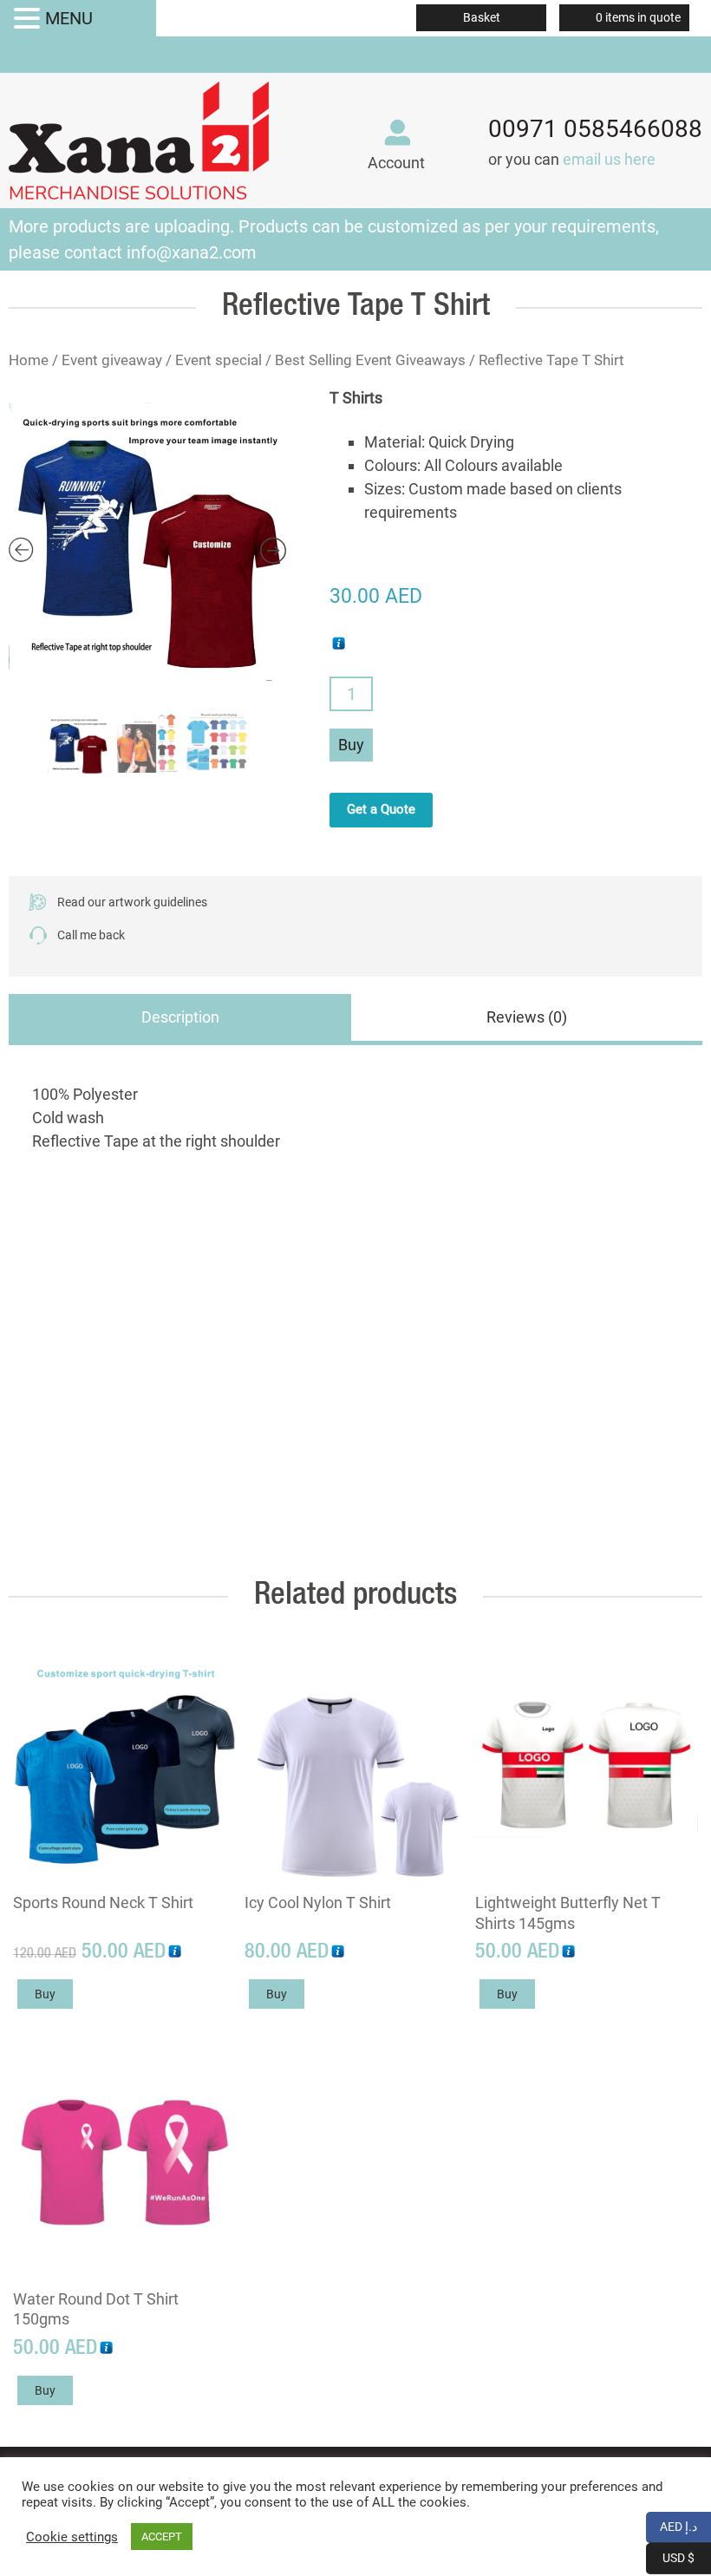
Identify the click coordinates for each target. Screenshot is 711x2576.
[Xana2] (139, 137)
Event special (219, 360)
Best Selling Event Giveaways (370, 360)
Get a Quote (381, 809)
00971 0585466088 (595, 129)
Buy (351, 745)
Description (180, 1017)
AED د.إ (685, 2525)
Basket (482, 17)
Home (29, 360)
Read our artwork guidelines (132, 902)
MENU (69, 18)
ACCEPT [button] (162, 2537)
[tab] (180, 1020)
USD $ (687, 2556)
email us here (609, 159)
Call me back (91, 935)
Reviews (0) (527, 1017)
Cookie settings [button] (72, 2537)
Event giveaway (112, 360)
